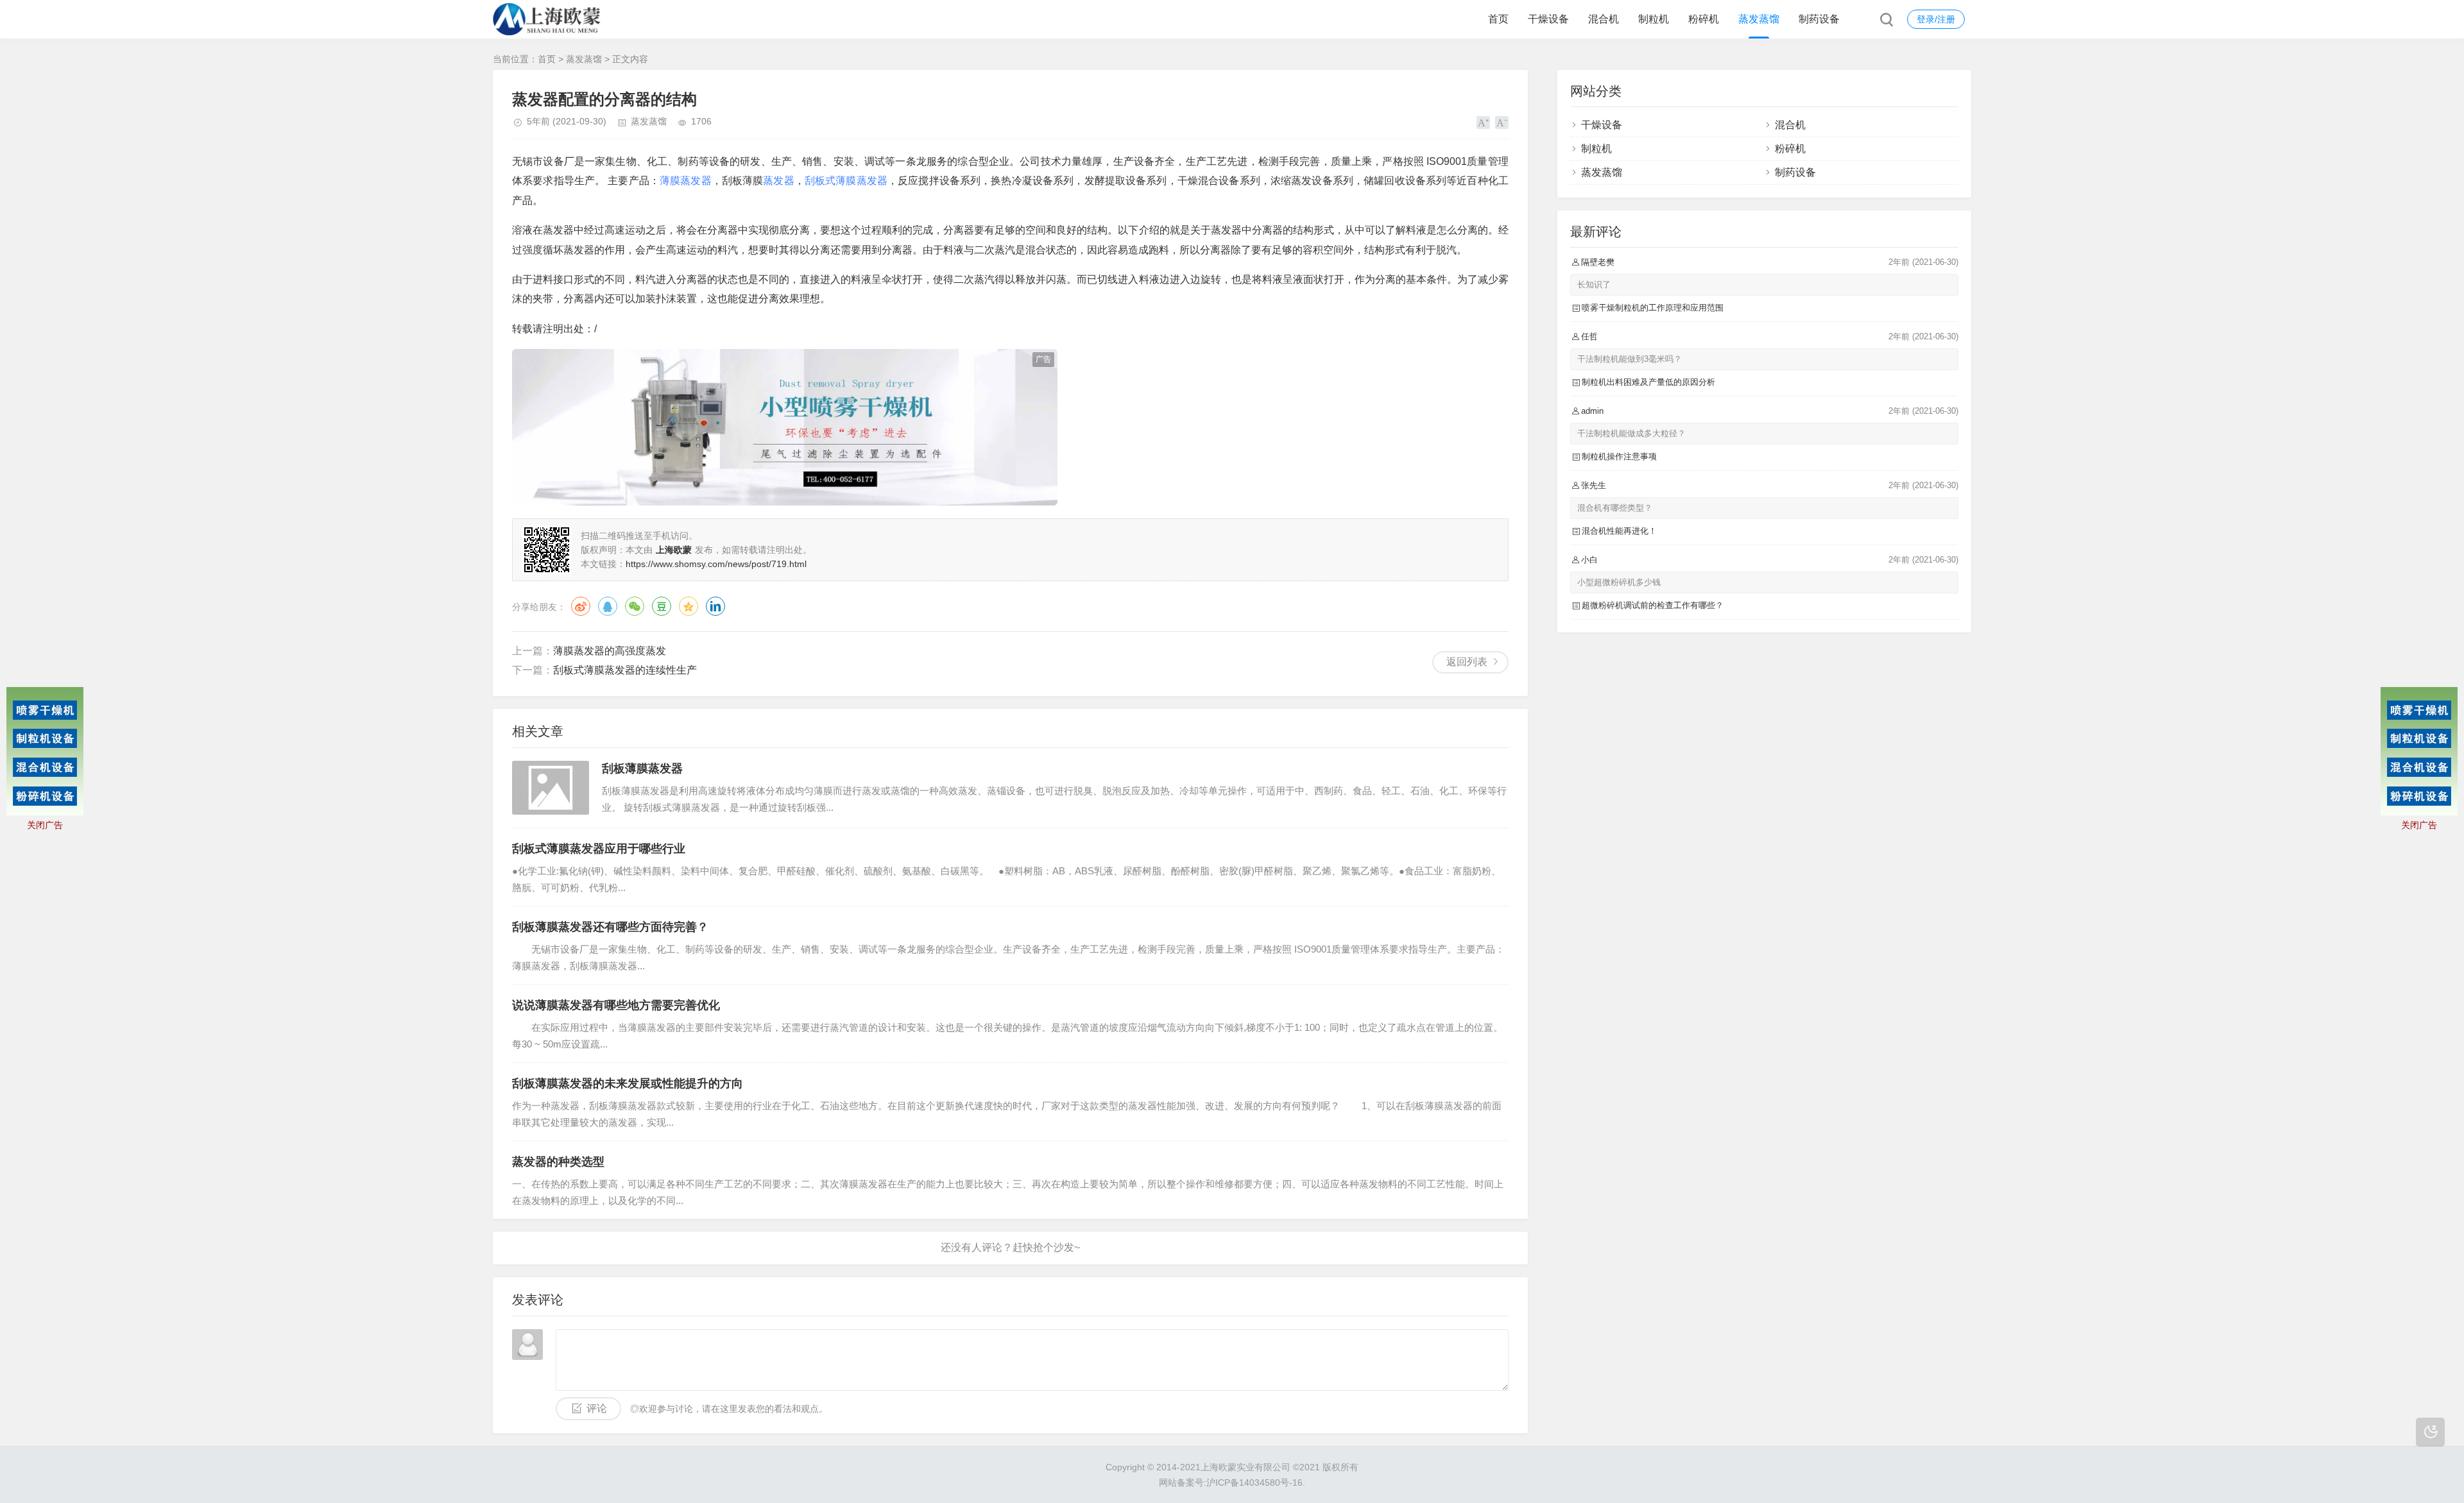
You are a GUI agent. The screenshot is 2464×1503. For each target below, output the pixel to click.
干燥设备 (1548, 19)
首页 (1498, 19)
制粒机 (1654, 19)
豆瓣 (662, 606)
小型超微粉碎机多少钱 (1619, 582)
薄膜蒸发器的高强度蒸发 (610, 651)
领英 (715, 606)
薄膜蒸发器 (686, 181)
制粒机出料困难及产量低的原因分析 (1648, 382)
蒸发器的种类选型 (558, 1162)
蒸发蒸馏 (1759, 19)
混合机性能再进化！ (1619, 531)
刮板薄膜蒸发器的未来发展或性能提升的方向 (628, 1083)
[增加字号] (1483, 123)
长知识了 (1594, 284)
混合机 (1604, 19)
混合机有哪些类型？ (1615, 508)
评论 (597, 1408)
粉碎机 (1704, 19)
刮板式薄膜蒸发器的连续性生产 (625, 670)
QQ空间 (689, 606)
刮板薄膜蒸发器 (642, 768)
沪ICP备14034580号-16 (1254, 1482)
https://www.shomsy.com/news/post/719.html (716, 564)
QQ (608, 606)
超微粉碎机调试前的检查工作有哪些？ (1653, 605)
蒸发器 (778, 181)
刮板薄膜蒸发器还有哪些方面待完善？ (610, 927)
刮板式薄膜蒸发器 (846, 181)
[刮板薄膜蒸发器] (551, 788)
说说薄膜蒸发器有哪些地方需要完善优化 (616, 1005)
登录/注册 (1936, 19)
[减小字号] (1502, 123)
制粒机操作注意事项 (1619, 456)
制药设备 (1819, 19)
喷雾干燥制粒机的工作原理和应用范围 (1653, 308)
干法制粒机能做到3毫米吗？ (1630, 359)
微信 (635, 606)
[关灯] (2430, 1432)
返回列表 (1467, 662)
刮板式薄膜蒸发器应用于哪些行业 (599, 849)
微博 (581, 606)
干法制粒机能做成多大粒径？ (1631, 433)
